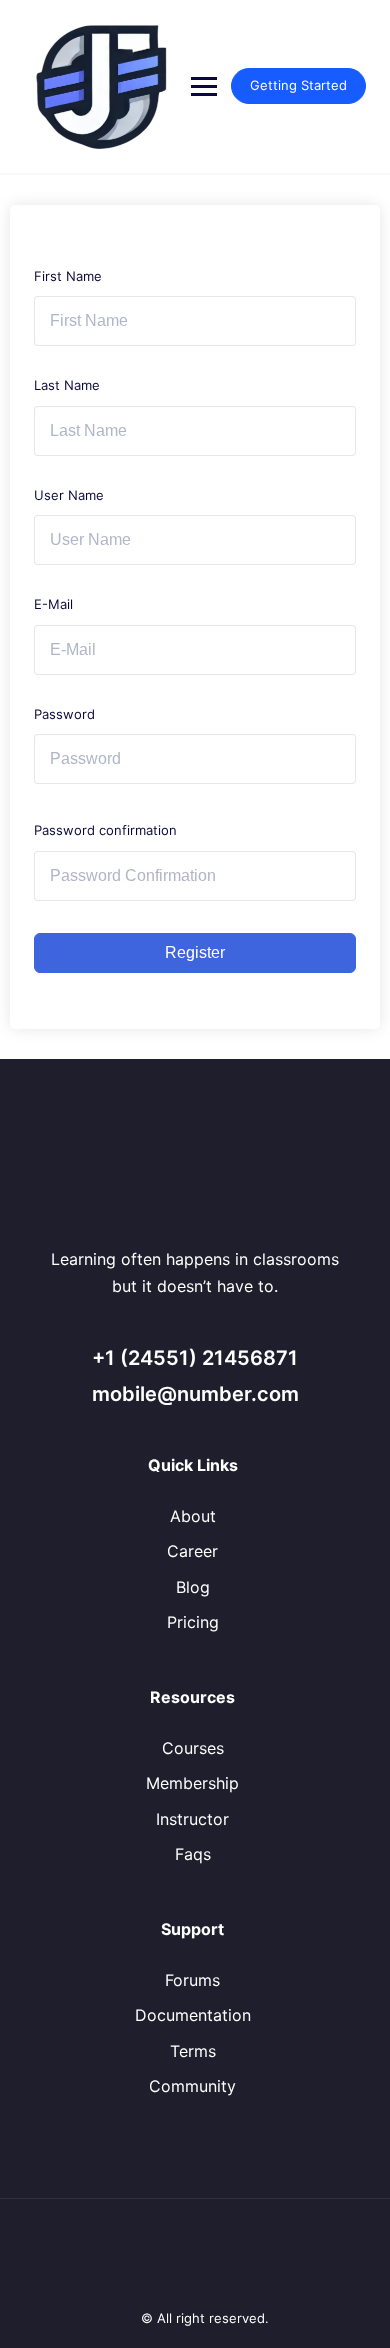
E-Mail (53, 604)
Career (192, 1551)
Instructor (192, 1819)
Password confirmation (105, 830)
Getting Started (298, 85)
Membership (192, 1783)
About (193, 1516)
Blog (193, 1587)
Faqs (193, 1854)
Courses (193, 1748)
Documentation (193, 2015)
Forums (192, 1980)
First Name (68, 276)
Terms (193, 2051)
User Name (69, 495)
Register (195, 952)
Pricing (193, 1622)
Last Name (67, 385)
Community (192, 2086)
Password (64, 714)
